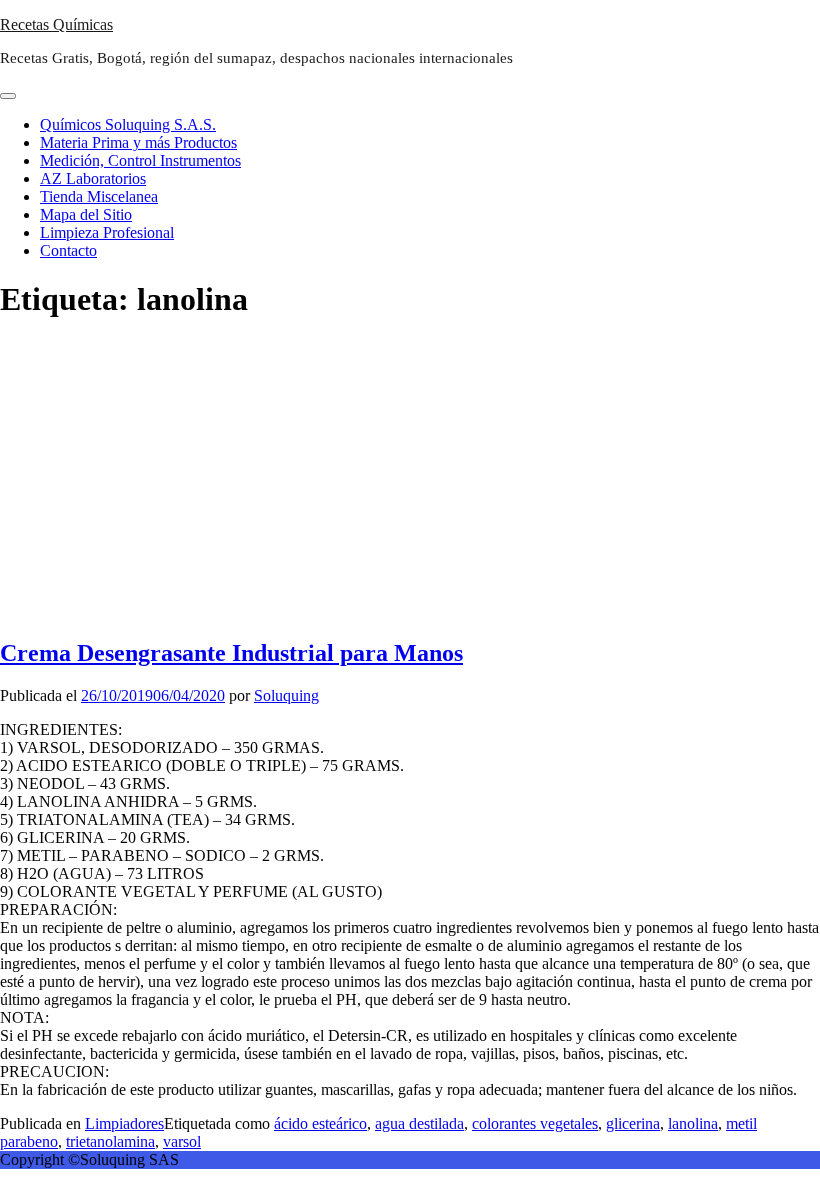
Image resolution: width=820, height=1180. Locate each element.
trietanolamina (110, 1141)
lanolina (693, 1123)
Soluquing (286, 695)
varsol (182, 1141)
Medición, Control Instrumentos (140, 160)
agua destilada (419, 1123)
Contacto (68, 250)
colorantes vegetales (535, 1123)
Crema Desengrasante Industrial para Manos (231, 653)
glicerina (633, 1123)
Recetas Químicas (56, 24)
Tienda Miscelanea (99, 196)
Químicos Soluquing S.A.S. (128, 124)
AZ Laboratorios (93, 178)
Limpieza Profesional (107, 232)
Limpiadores (124, 1123)
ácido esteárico (320, 1123)
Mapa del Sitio (86, 214)
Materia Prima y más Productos (138, 142)
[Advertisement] (410, 480)
